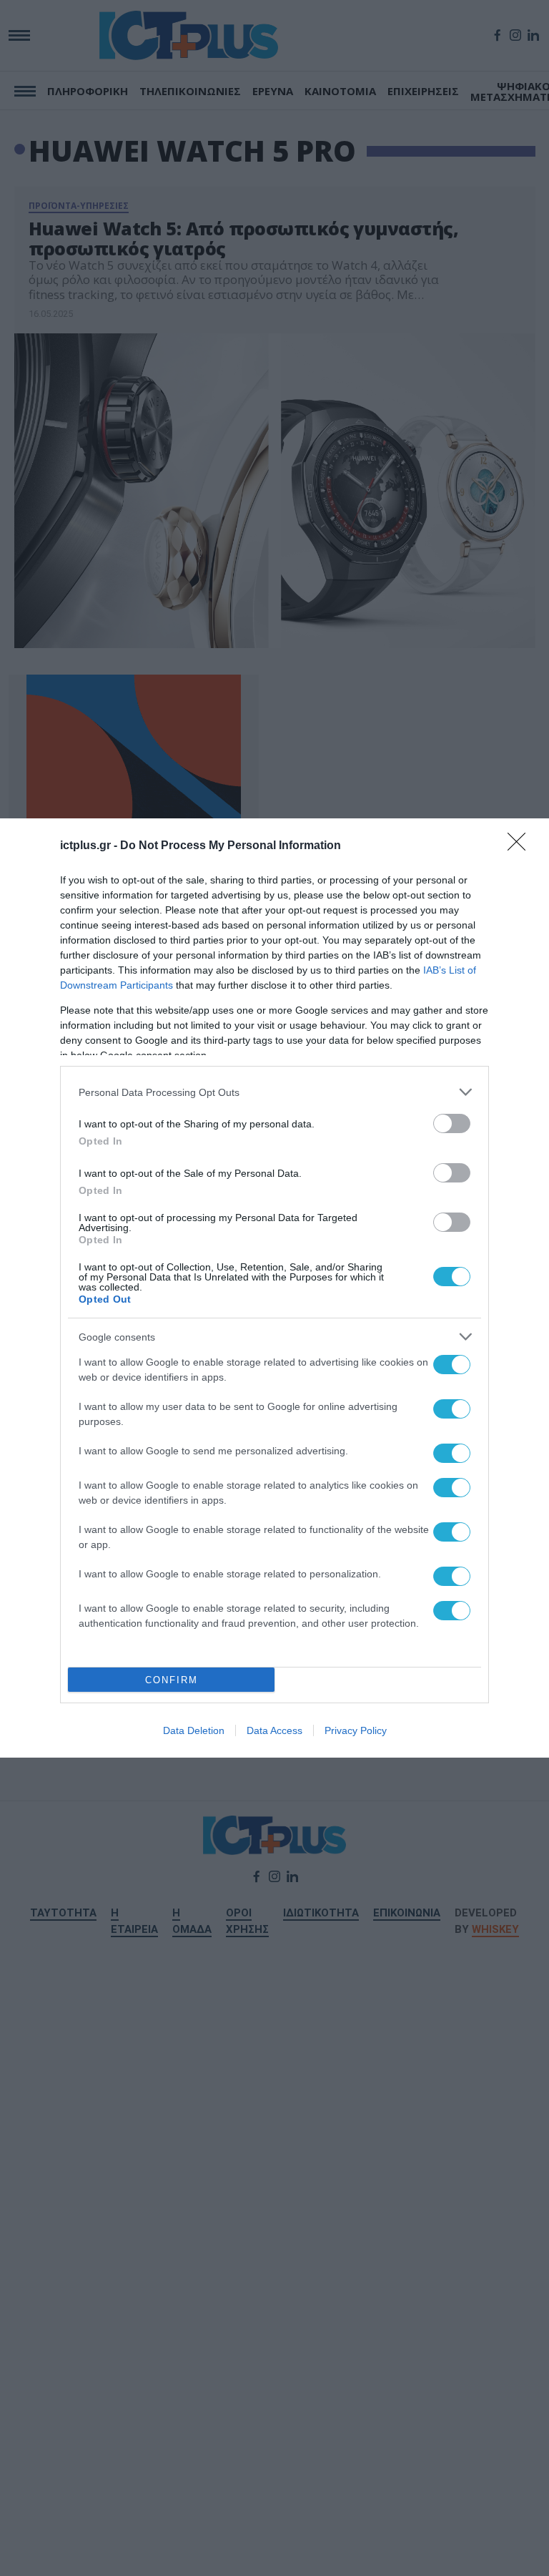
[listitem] (274, 1092)
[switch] (452, 1123)
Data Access (274, 1730)
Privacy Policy (356, 1730)
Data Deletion (194, 1730)
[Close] (521, 846)
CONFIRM (172, 1680)
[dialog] (274, 1288)
